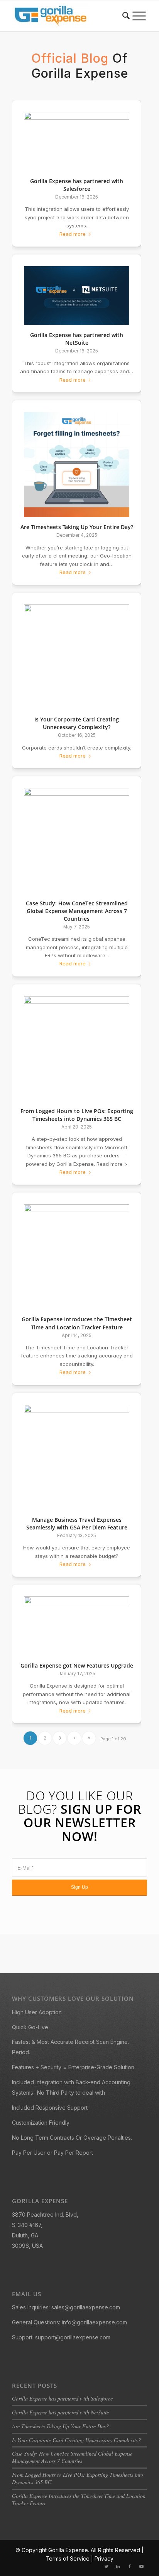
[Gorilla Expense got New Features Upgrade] (77, 1626)
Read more (73, 234)
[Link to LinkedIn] (118, 2566)
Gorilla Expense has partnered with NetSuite (77, 339)
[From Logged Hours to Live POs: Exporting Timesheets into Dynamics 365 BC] (77, 1049)
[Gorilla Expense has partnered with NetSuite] (77, 296)
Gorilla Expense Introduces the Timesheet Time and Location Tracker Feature (77, 1323)
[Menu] (139, 16)
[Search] (126, 16)
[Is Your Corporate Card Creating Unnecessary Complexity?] (77, 657)
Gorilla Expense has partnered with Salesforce (77, 185)
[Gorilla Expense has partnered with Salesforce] (77, 142)
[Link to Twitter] (107, 2566)
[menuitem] (126, 16)
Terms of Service (68, 2558)
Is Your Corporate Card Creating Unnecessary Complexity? (77, 723)
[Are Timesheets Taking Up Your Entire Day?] (77, 465)
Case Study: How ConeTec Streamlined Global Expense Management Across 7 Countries (77, 911)
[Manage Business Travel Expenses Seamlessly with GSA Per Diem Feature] (77, 1457)
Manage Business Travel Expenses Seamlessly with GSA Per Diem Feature (77, 1523)
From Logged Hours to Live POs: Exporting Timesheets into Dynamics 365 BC (77, 1115)
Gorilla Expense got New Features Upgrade (77, 1665)
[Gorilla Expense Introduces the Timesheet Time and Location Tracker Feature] (77, 1257)
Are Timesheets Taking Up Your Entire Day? (77, 527)
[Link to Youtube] (141, 2566)
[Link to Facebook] (130, 2566)
